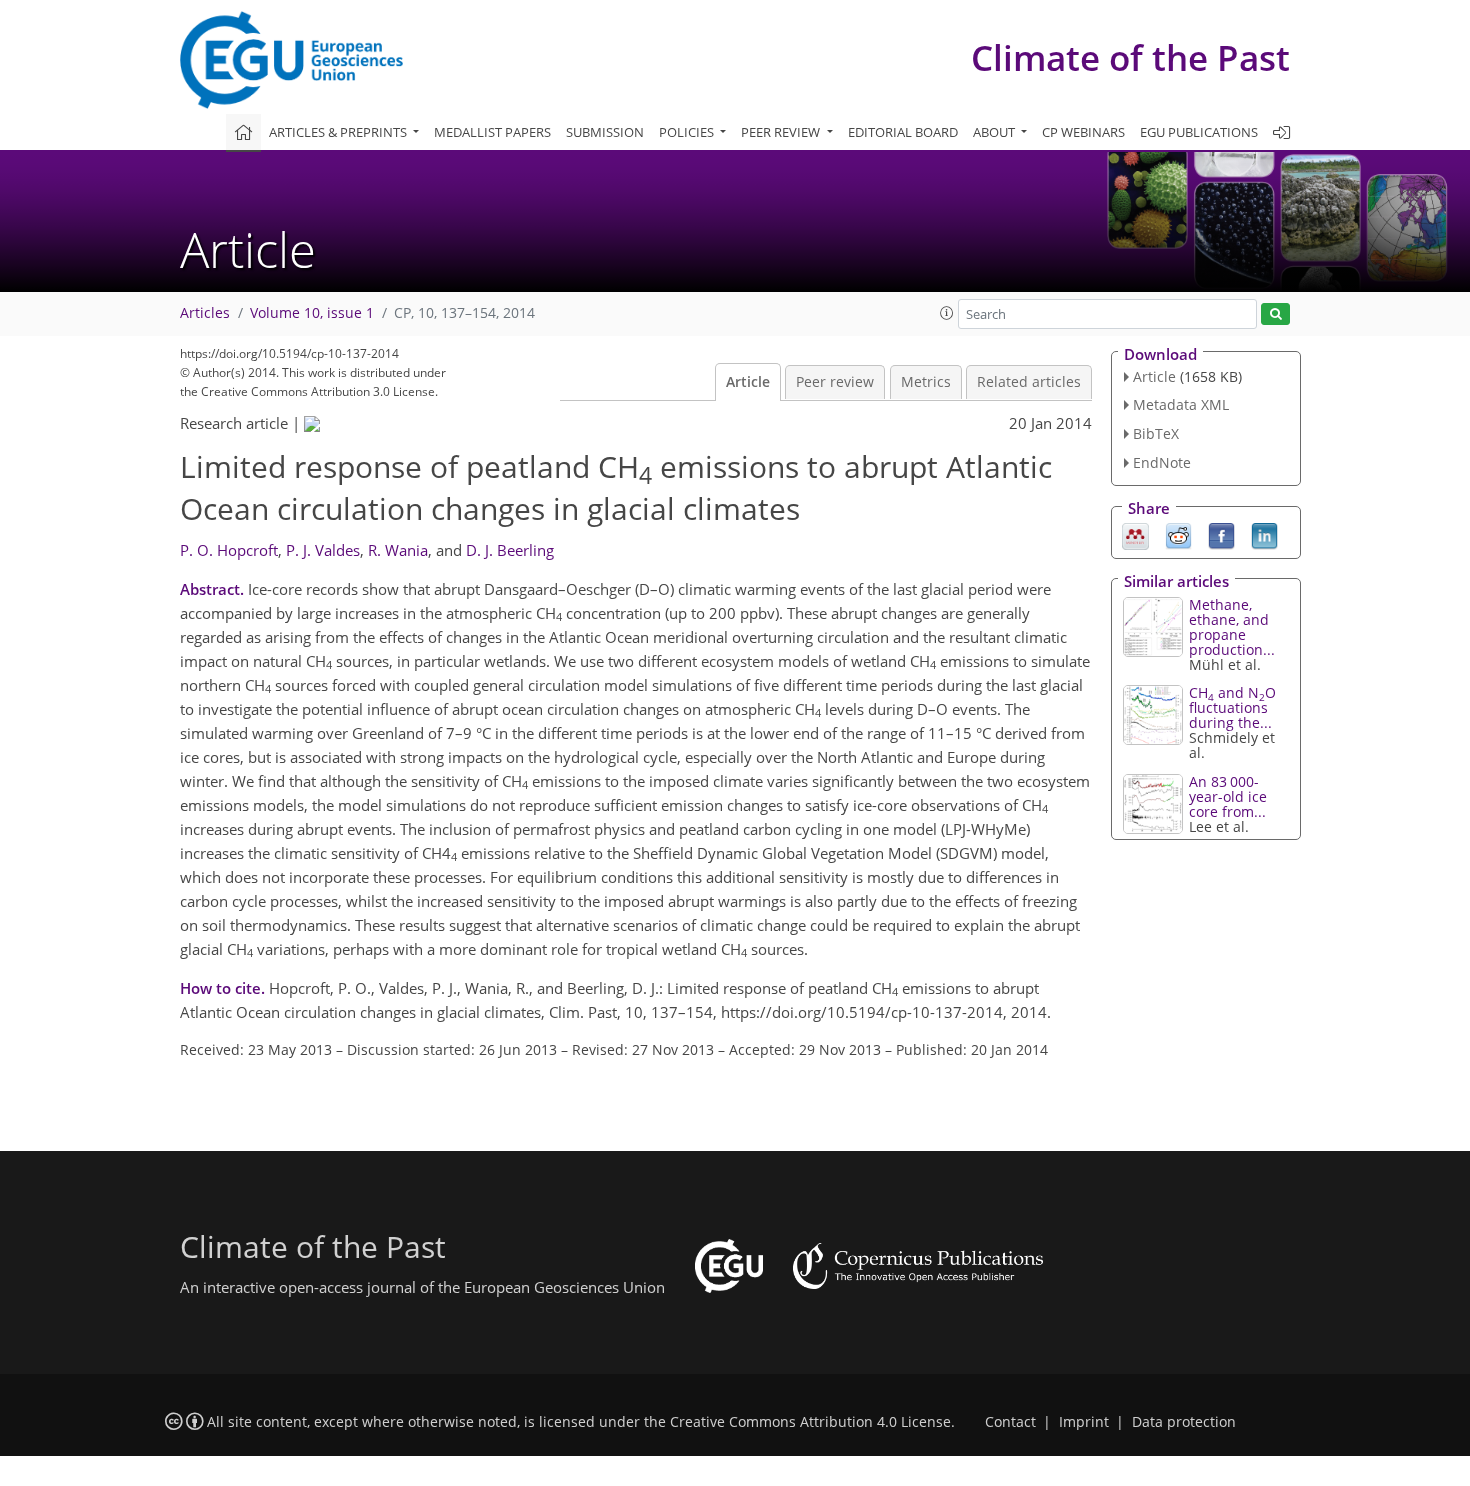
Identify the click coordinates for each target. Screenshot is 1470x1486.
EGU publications (1199, 132)
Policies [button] (688, 132)
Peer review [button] (782, 132)
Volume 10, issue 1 (312, 313)
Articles (205, 313)
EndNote (1162, 462)
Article (748, 382)
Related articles (1029, 382)
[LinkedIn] (1264, 534)
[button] (947, 313)
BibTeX (1156, 433)
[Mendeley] (1135, 534)
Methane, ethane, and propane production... (1232, 627)
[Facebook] (1221, 534)
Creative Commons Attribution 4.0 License (810, 1422)
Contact (1010, 1422)
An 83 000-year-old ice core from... (1228, 796)
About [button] (995, 132)
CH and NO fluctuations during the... (1232, 707)
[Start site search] (1275, 314)
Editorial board (903, 132)
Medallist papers (492, 132)
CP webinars (1083, 132)
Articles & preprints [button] (339, 132)
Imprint (1084, 1422)
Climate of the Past (1130, 57)
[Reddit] (1178, 534)
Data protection (1184, 1422)
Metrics (926, 382)
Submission (605, 132)
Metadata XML (1181, 404)
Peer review (835, 382)
